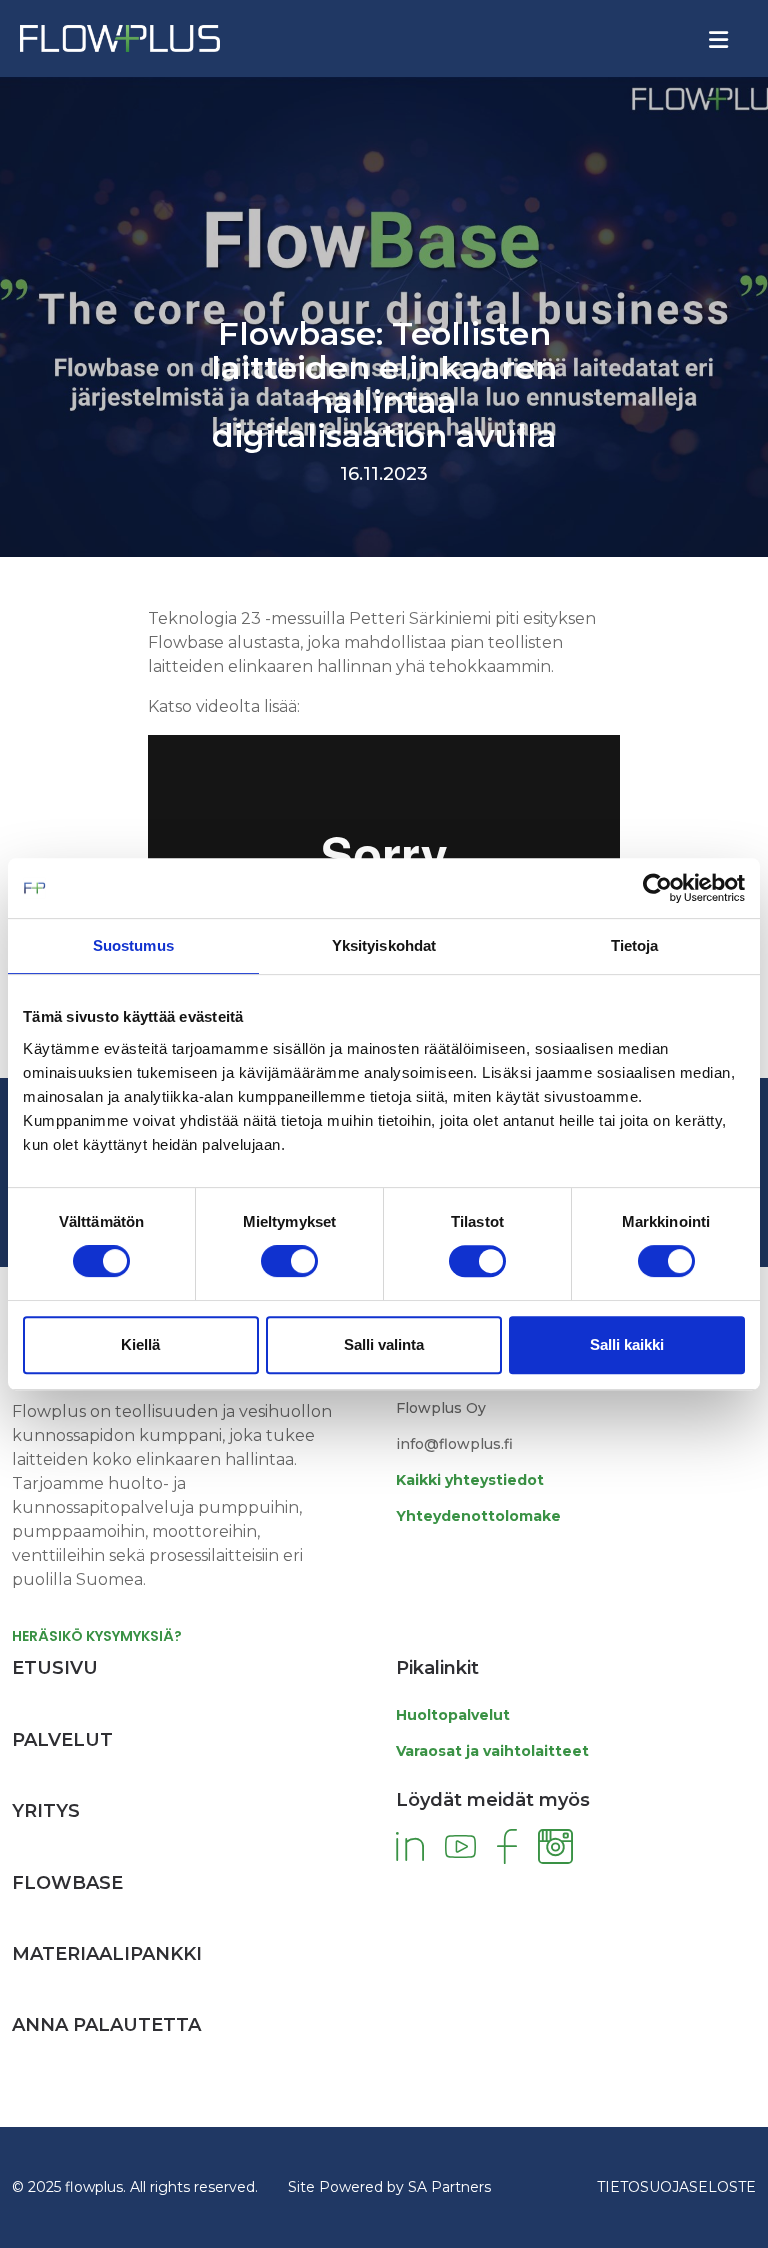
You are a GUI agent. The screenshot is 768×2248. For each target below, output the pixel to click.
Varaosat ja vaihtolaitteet (492, 1751)
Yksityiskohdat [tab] (384, 945)
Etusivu (55, 1668)
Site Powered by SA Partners (389, 2187)
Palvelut (62, 1740)
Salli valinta (384, 1344)
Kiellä (140, 1344)
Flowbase (67, 1883)
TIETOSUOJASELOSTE (676, 2187)
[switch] (289, 1261)
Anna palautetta (106, 2025)
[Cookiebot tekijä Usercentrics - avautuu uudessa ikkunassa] (657, 888)
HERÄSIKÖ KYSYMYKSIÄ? (97, 1636)
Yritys (46, 1811)
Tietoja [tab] (635, 945)
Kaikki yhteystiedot (470, 1480)
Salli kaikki (627, 1344)
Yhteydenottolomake (478, 1516)
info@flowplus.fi (454, 1444)
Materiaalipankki (107, 1954)
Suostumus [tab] (133, 945)
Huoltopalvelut (453, 1715)
